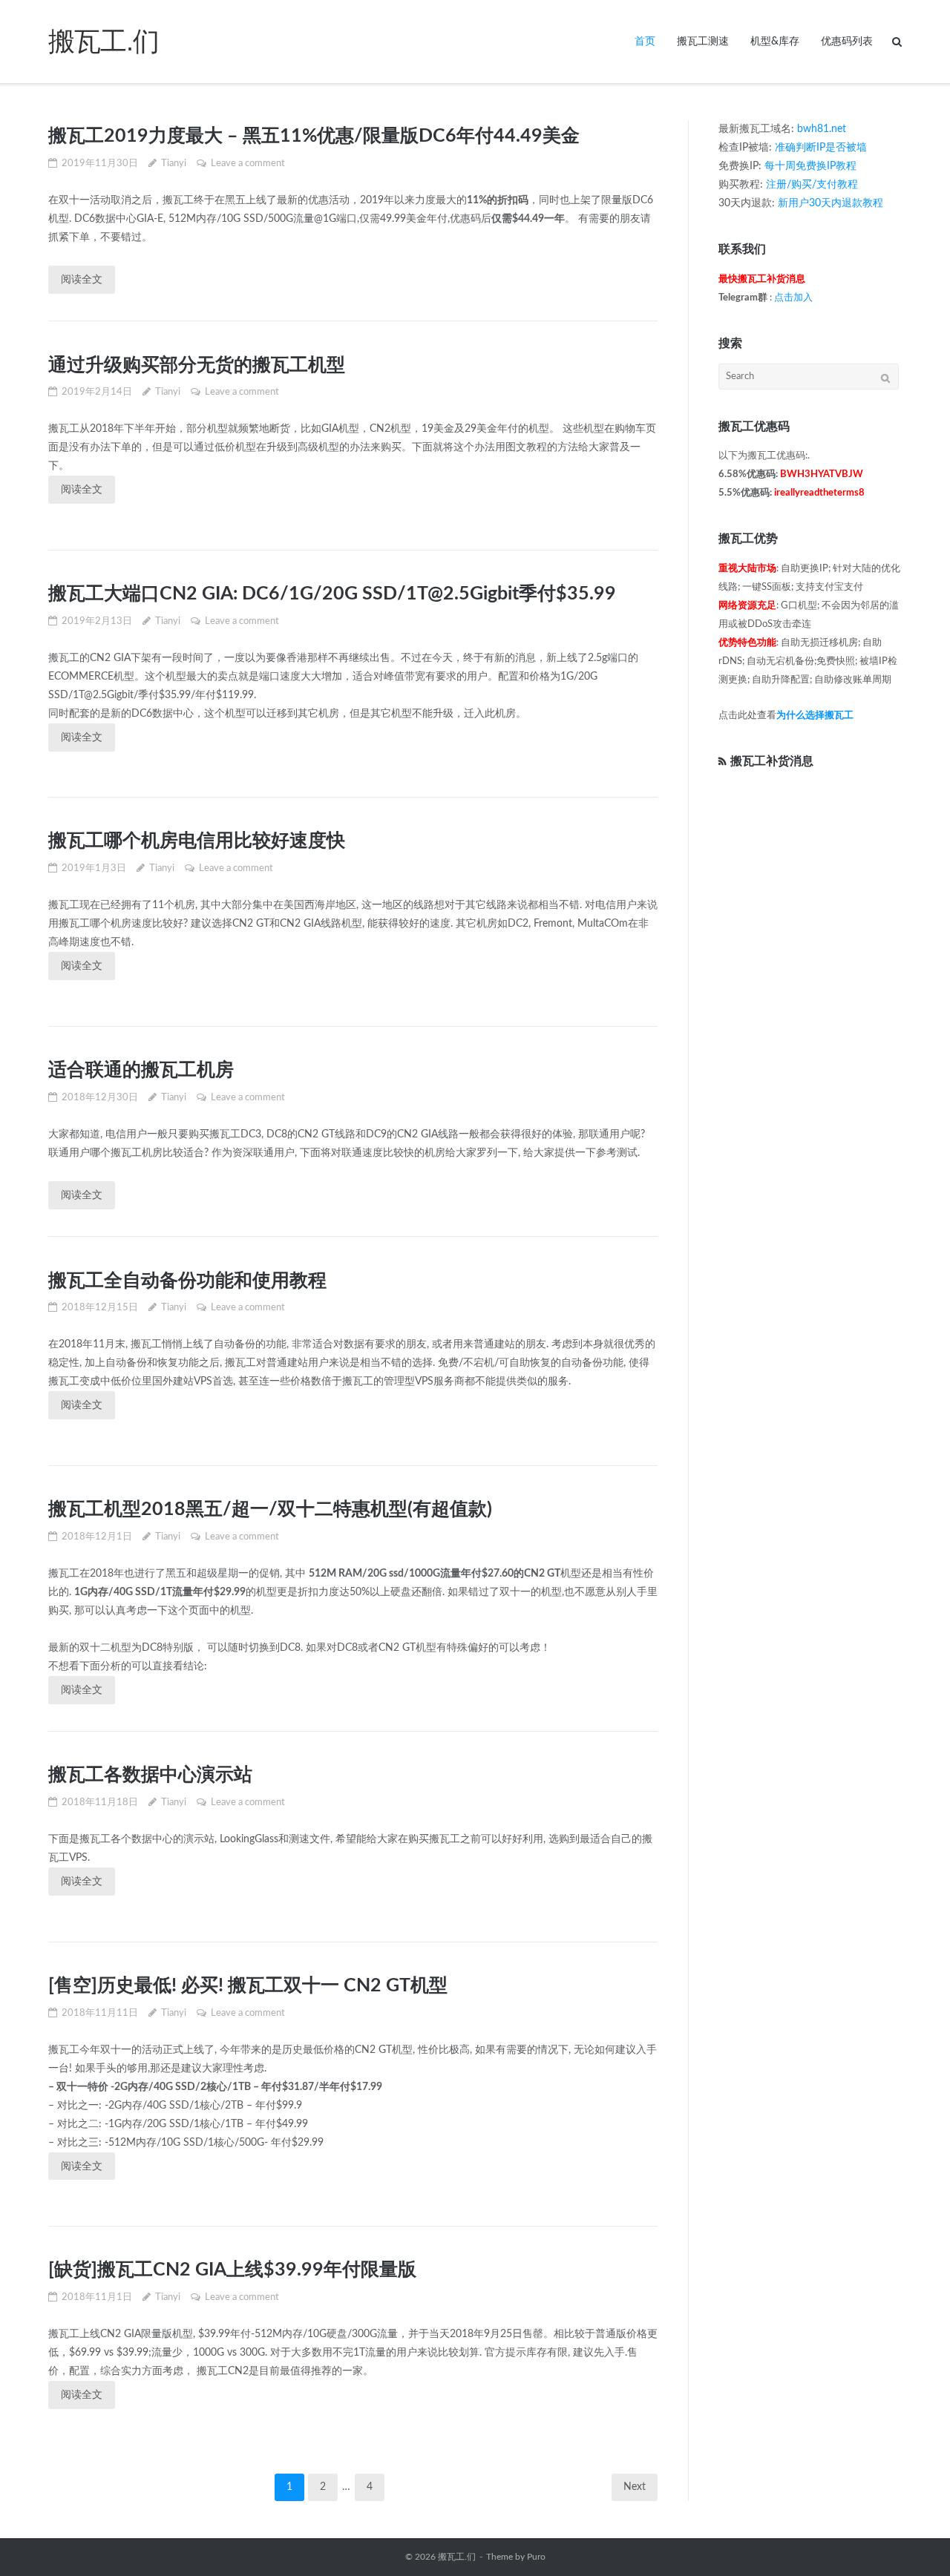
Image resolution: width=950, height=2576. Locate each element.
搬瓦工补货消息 (772, 761)
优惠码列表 (847, 42)
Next (635, 2487)
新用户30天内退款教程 (831, 203)
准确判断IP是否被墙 (821, 148)
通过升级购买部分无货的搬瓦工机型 (197, 365)
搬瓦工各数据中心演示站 (150, 1775)
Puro (536, 2557)
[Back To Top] (913, 2540)
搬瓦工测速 (703, 42)
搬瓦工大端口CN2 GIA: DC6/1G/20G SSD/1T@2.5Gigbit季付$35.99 (332, 594)
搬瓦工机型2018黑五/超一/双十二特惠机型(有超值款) (270, 1509)
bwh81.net (822, 129)
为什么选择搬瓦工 (815, 716)
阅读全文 (82, 280)
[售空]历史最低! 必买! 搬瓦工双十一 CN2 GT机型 (248, 1986)
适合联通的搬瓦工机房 (141, 1070)
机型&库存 (775, 42)
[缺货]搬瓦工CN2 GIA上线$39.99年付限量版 (232, 2270)
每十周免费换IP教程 (810, 166)
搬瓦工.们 (457, 2557)
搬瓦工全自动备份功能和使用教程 (187, 1281)
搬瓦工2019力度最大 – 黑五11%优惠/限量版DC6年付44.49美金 (314, 136)
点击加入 (793, 298)
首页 (645, 42)
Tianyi (174, 164)
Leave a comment (248, 164)
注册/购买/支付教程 (812, 185)
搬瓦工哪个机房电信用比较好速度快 (197, 841)
